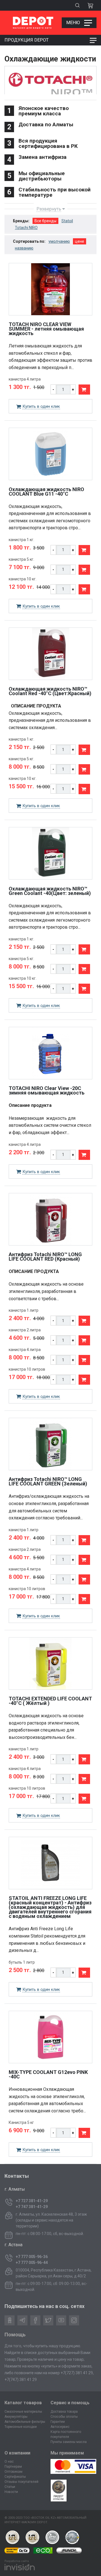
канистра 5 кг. (21, 559)
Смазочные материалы (23, 2412)
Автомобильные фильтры (25, 2422)
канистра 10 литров (27, 1369)
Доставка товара (64, 2412)
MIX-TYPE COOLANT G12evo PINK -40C (48, 2074)
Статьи (10, 2487)
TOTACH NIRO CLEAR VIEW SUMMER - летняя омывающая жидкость (46, 329)
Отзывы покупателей (21, 2482)
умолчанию (59, 241)
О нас (9, 2461)
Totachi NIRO (26, 228)
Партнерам (13, 2467)
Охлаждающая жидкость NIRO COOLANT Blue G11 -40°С (46, 492)
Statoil (67, 221)
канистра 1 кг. (21, 540)
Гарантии (58, 2422)
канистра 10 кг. (23, 579)
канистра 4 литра (25, 379)
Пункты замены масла (69, 2442)
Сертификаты (15, 2477)
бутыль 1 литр (22, 1962)
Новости (11, 2492)
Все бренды (45, 221)
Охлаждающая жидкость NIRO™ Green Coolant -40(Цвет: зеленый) (50, 891)
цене (80, 241)
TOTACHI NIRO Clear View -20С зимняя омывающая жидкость (47, 1090)
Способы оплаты (64, 2417)
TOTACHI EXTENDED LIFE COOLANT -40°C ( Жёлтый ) (50, 1701)
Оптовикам (13, 2472)
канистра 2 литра (25, 1330)
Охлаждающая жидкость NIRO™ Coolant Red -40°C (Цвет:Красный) (50, 691)
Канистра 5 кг (21, 2122)
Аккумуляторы (16, 2417)
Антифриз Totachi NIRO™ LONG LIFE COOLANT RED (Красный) (45, 1257)
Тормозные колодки (21, 2427)
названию (24, 248)
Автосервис (60, 2427)
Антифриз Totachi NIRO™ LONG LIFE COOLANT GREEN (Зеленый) (48, 1481)
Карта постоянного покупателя (66, 2434)
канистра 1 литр (24, 1310)
